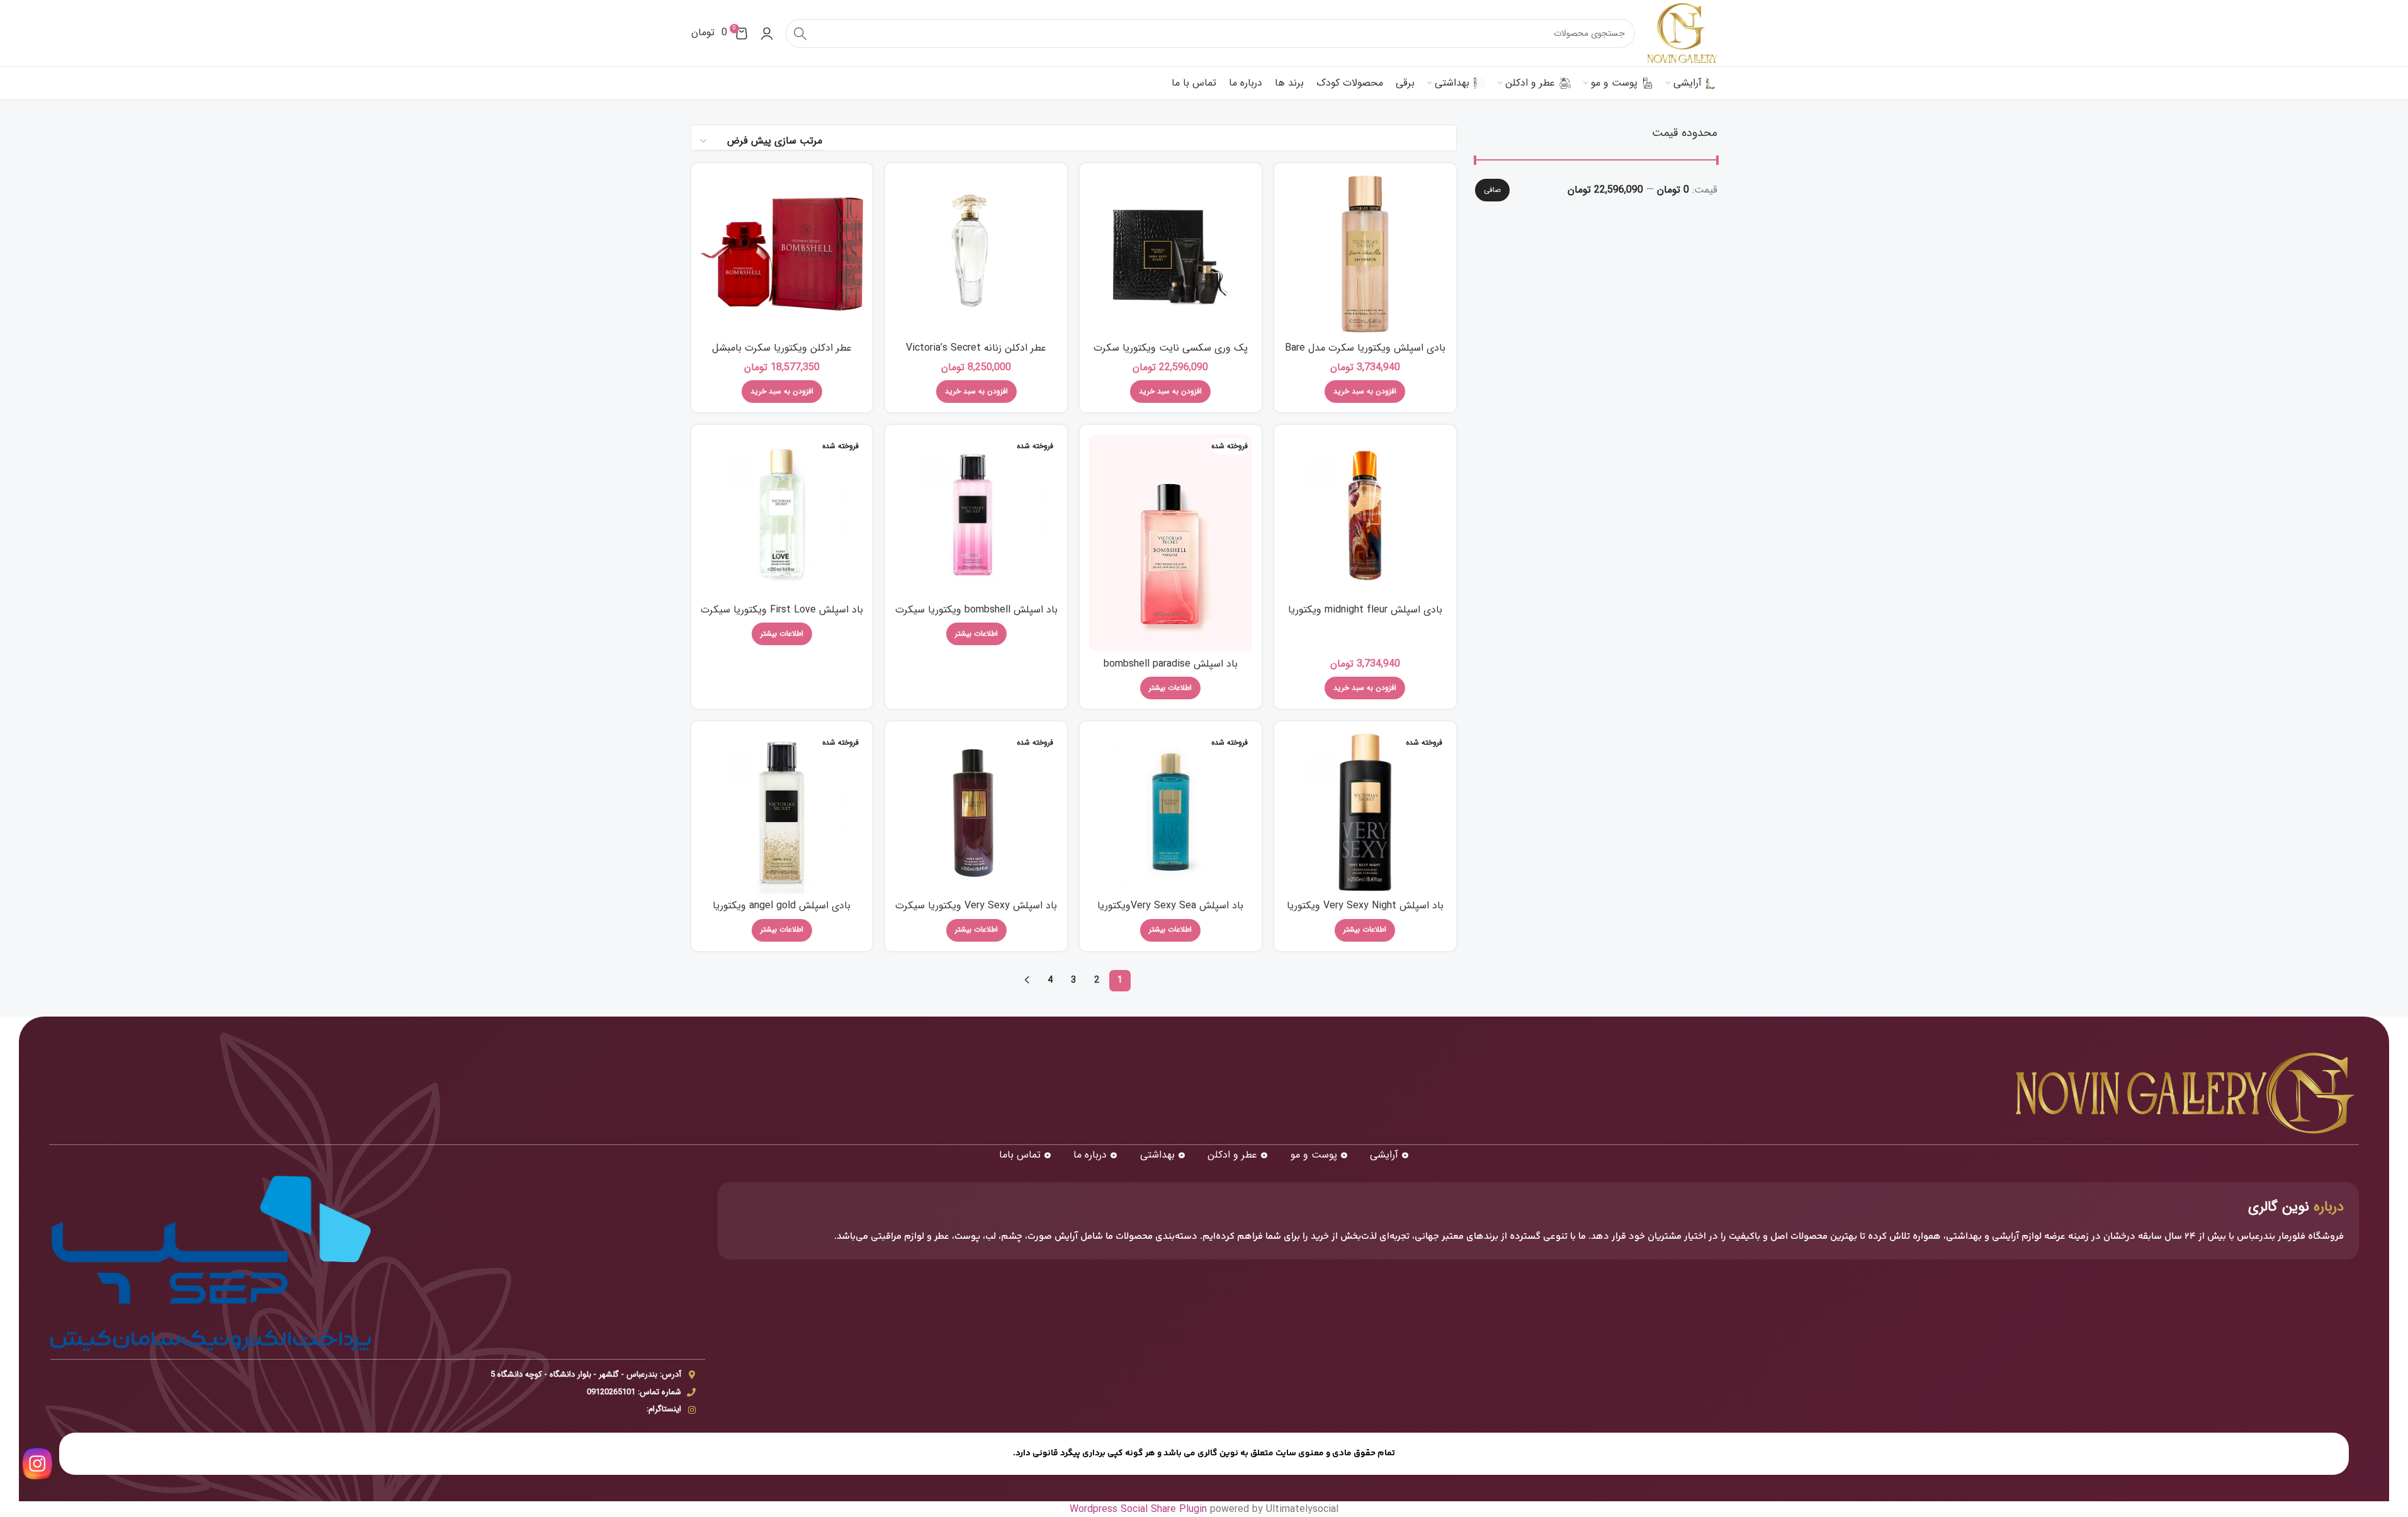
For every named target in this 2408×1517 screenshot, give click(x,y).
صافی (1492, 190)
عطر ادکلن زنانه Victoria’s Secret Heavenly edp (976, 355)
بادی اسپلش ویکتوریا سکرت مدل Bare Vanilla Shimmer (1365, 355)
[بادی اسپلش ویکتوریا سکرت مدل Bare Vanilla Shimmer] (1365, 254)
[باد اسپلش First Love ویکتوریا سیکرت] (782, 516)
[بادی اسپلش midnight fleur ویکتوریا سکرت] (1365, 516)
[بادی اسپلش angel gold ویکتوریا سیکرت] (782, 812)
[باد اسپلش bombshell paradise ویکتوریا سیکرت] (1171, 543)
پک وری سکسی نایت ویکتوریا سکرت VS (1171, 355)
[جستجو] (800, 33)
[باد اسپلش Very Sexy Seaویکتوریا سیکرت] (1171, 812)
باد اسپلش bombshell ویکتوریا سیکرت (976, 610)
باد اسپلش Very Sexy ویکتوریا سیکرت (976, 905)
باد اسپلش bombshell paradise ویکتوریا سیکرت (1171, 671)
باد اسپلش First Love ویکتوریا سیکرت (782, 610)
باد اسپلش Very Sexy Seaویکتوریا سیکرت (1170, 912)
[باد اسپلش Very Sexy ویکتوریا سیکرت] (976, 812)
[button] (1365, 392)
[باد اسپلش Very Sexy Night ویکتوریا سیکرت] (1365, 812)
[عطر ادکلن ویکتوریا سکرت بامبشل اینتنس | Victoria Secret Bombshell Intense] (782, 254)
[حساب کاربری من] (767, 33)
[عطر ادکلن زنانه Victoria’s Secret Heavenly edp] (976, 254)
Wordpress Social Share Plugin (1140, 1509)
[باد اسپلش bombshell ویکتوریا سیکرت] (976, 516)
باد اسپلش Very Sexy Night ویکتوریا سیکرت (1365, 912)
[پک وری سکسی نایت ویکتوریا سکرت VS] (1171, 254)
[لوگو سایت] (1682, 32)
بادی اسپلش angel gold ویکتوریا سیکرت (782, 912)
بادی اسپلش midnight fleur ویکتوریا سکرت (1365, 617)
